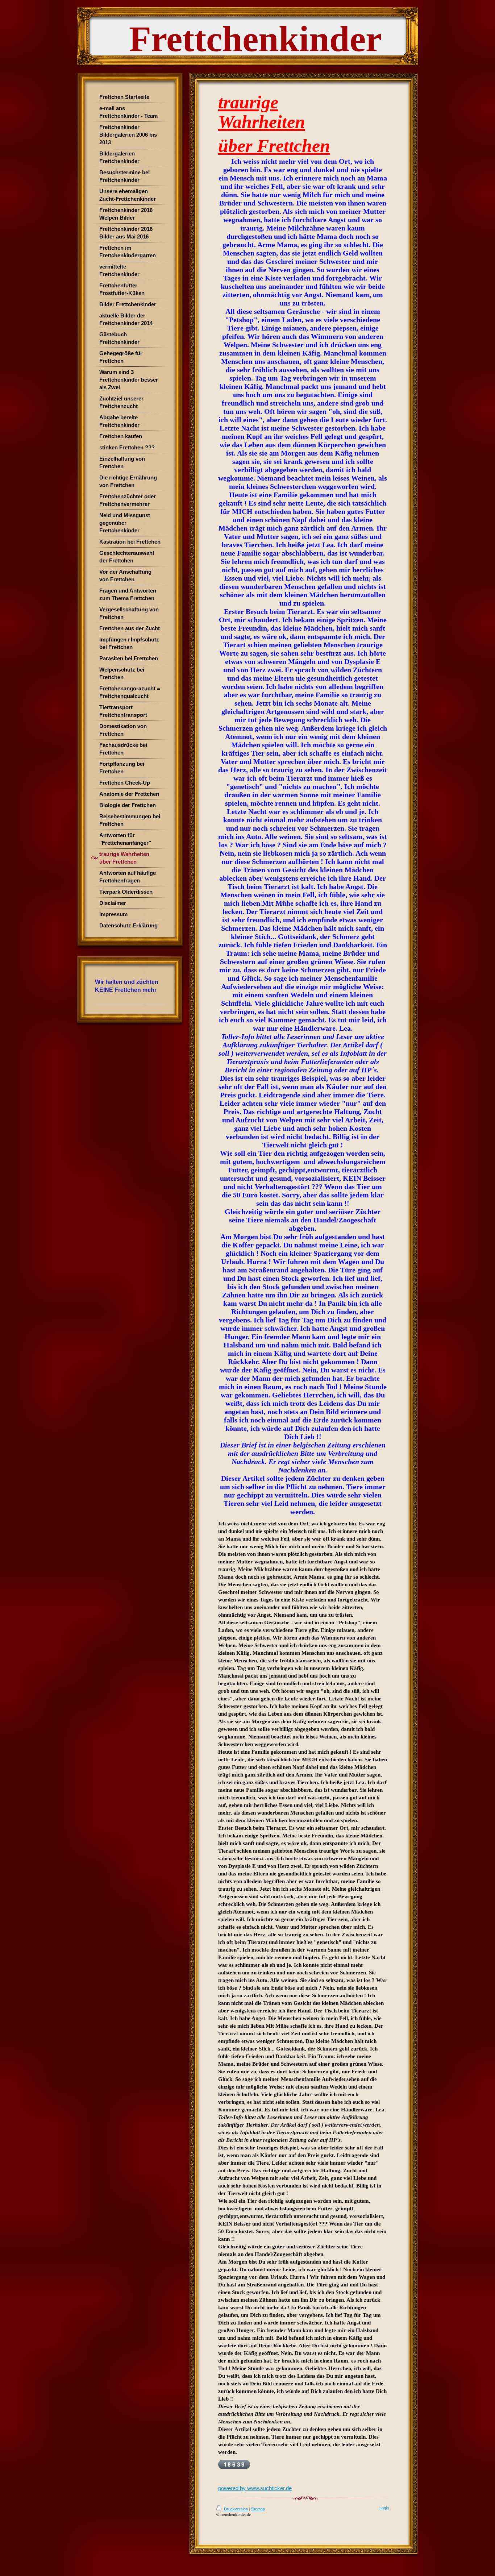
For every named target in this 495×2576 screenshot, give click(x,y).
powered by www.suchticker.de (255, 2488)
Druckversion (236, 2509)
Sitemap (258, 2509)
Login (384, 2508)
